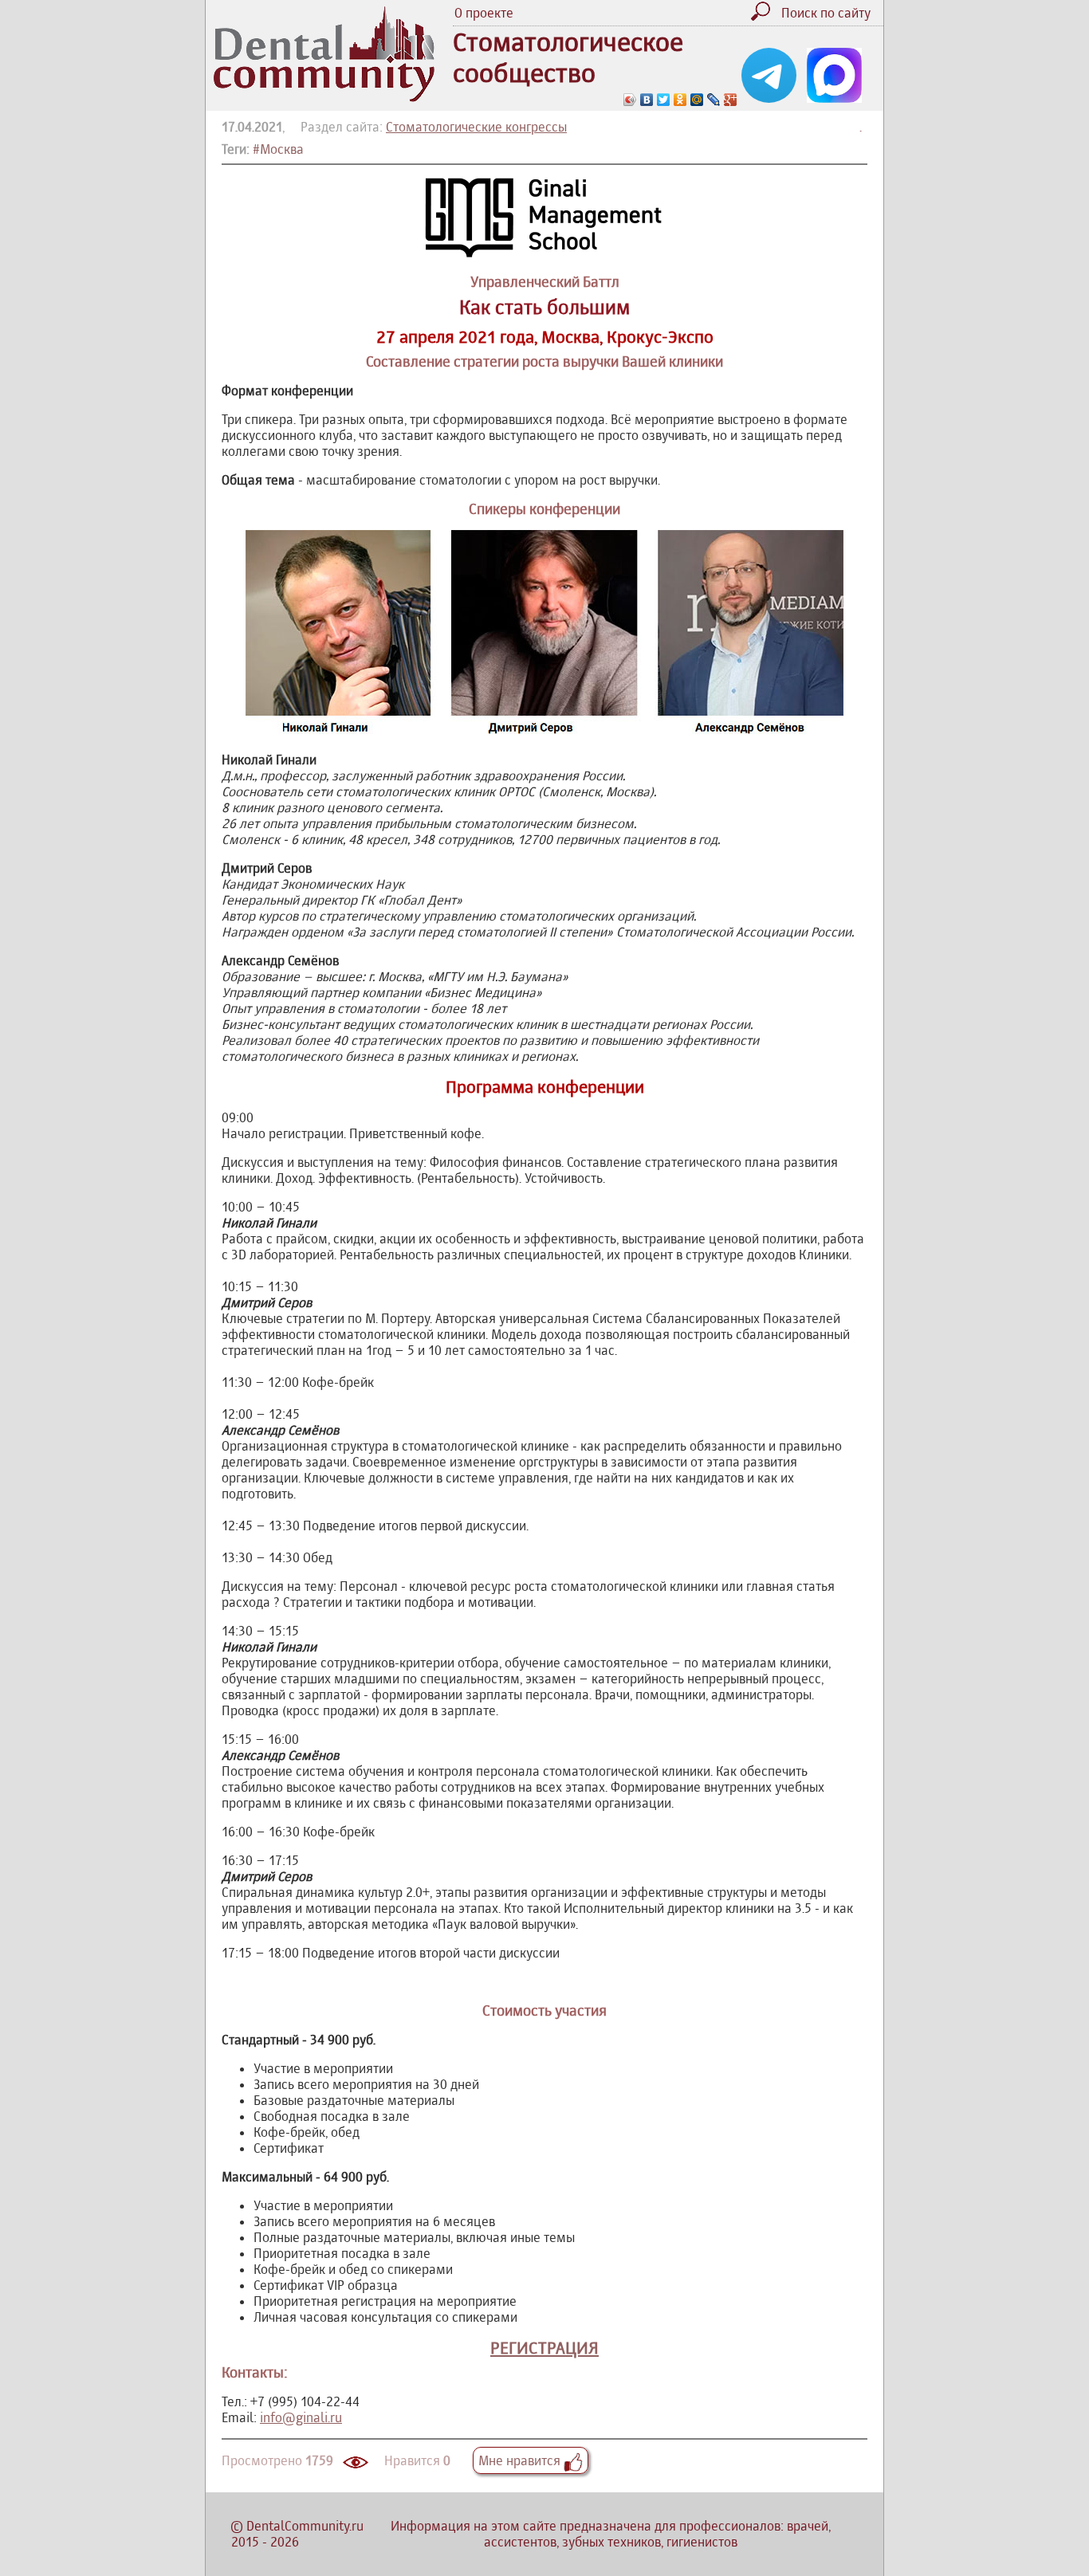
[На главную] (324, 97)
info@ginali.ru (301, 2417)
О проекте (484, 13)
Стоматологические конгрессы (476, 127)
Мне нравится (521, 2460)
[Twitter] (664, 100)
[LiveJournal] (714, 100)
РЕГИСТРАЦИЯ (544, 2348)
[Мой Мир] (697, 100)
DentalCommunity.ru (305, 2526)
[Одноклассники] (680, 100)
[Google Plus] (731, 100)
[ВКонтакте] (647, 100)
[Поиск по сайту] (765, 16)
